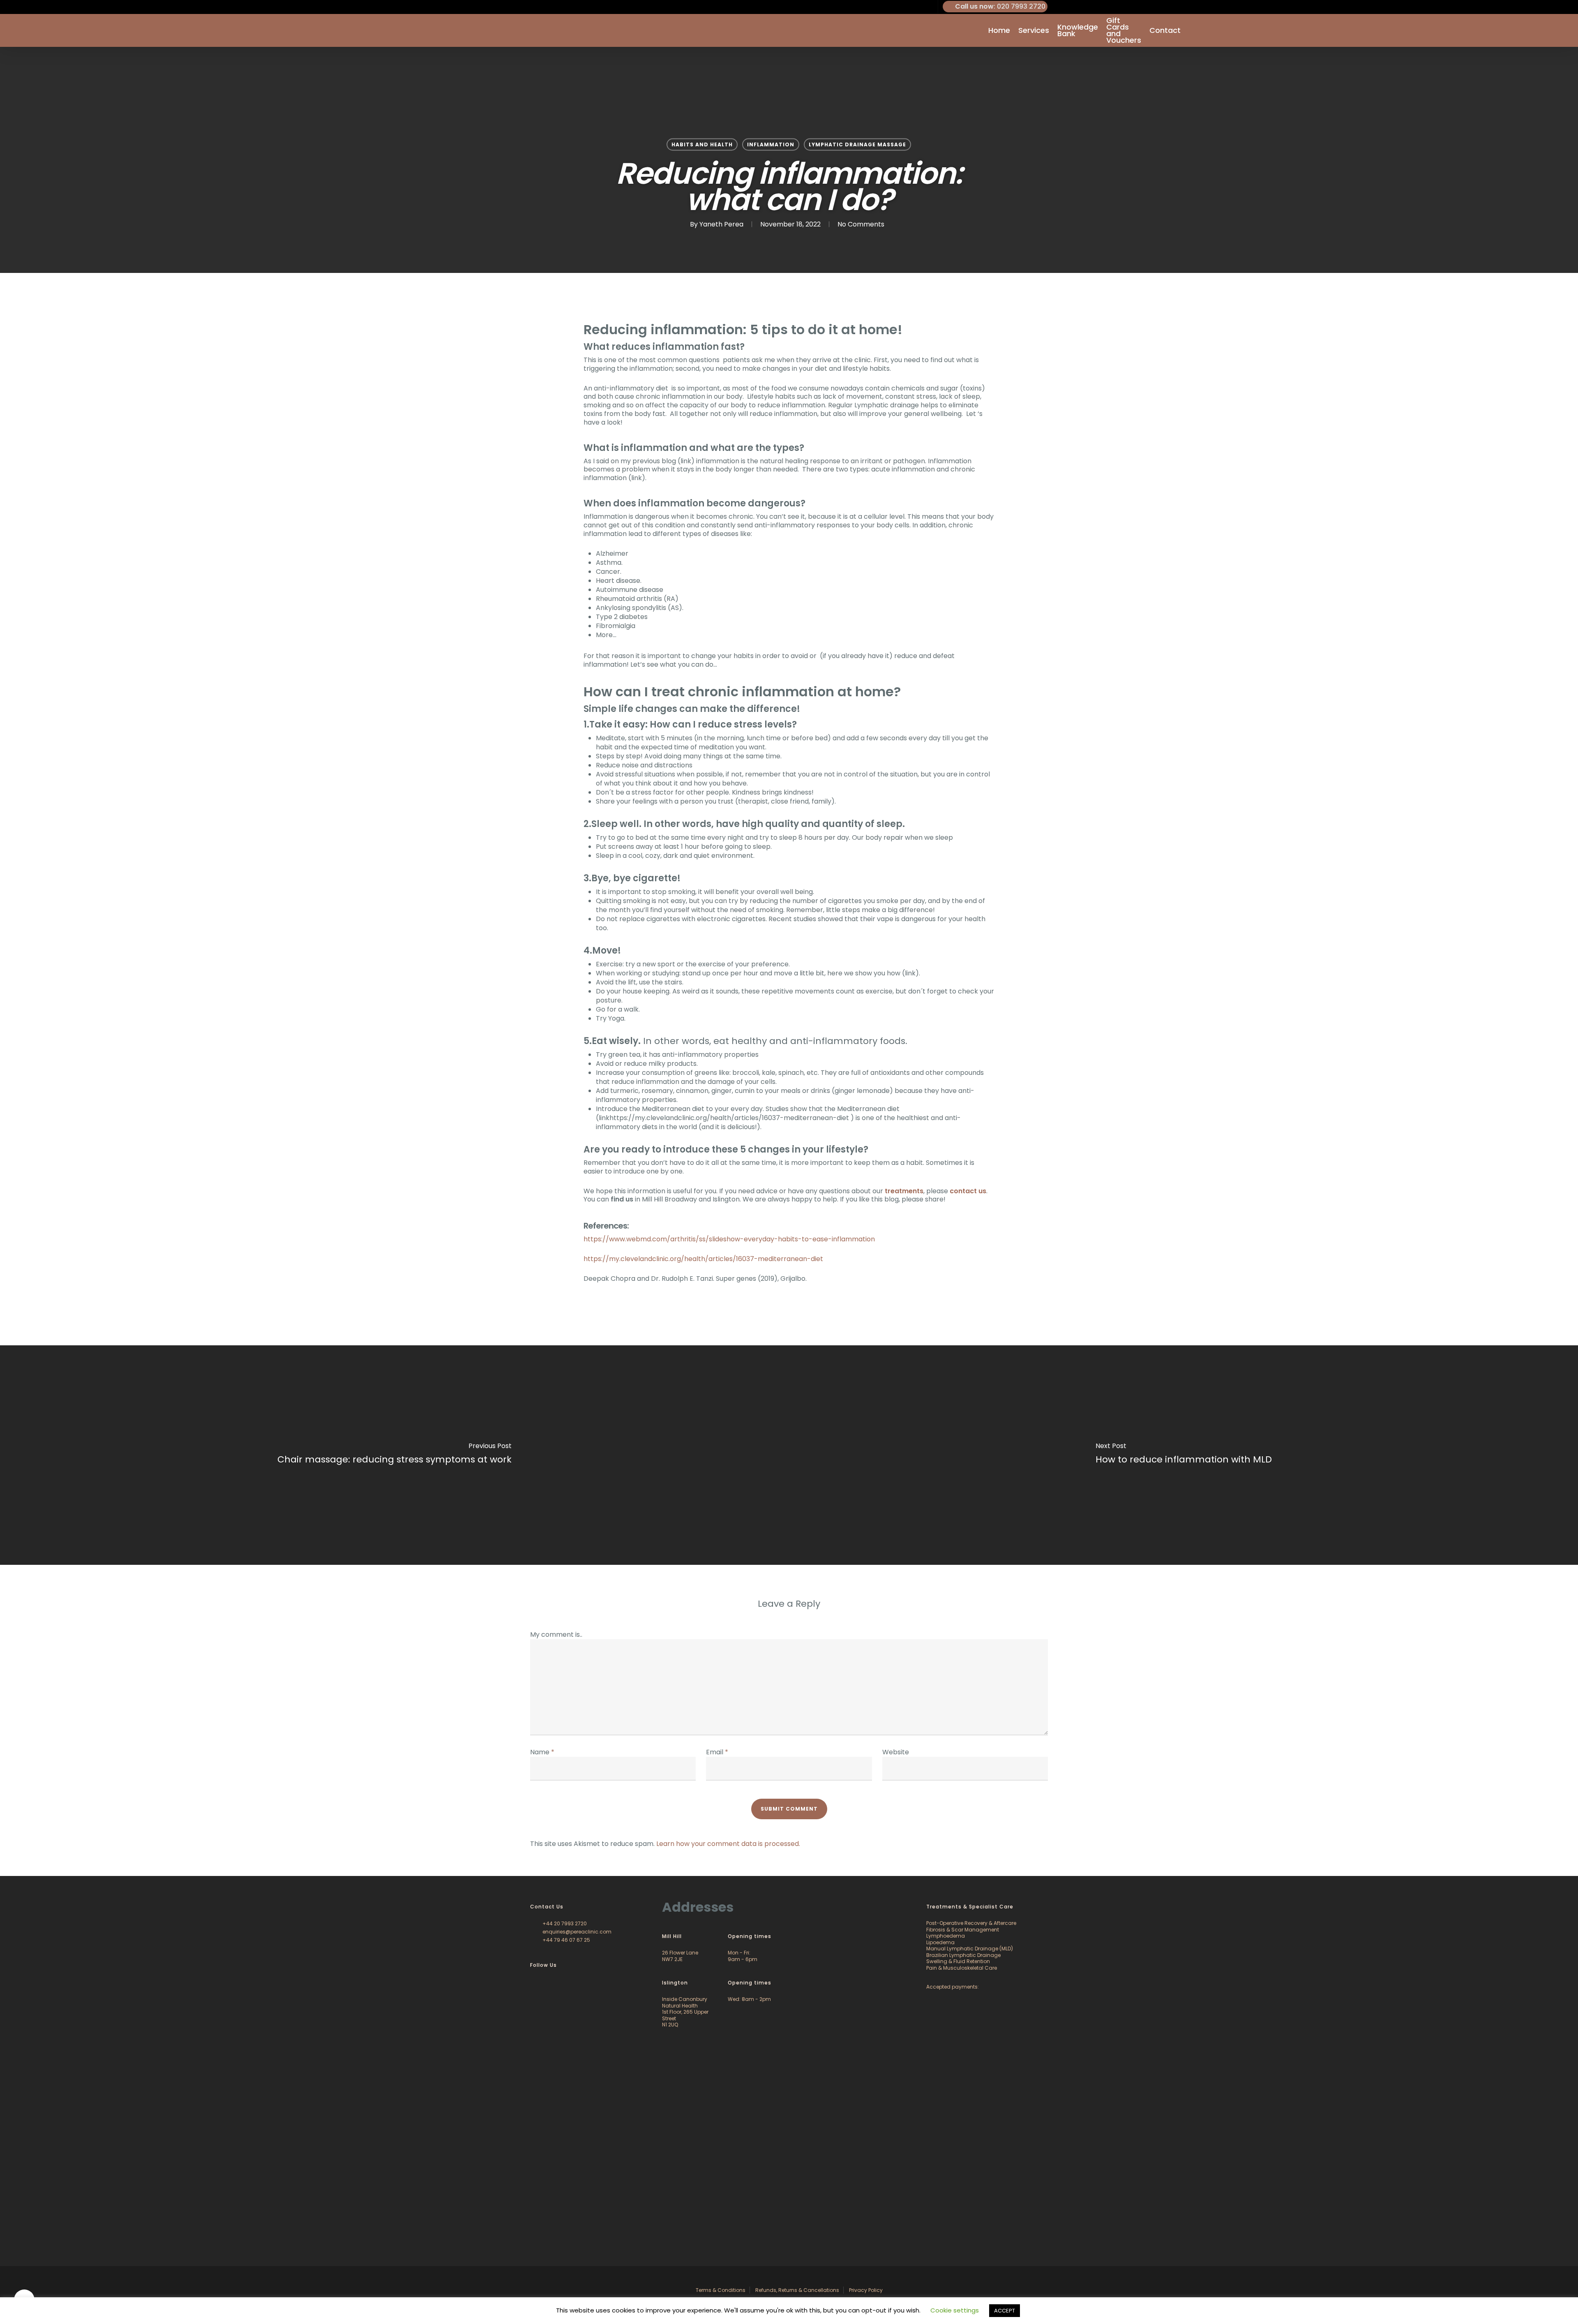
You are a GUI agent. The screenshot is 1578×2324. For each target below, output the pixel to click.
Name (542, 1752)
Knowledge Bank (1078, 30)
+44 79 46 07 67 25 (566, 1940)
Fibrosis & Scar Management (963, 1930)
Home (999, 30)
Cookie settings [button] (955, 2310)
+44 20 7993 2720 (564, 1923)
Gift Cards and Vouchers (1124, 30)
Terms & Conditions (721, 2290)
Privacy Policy (866, 2290)
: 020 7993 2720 (1000, 6)
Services (1034, 30)
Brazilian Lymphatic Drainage (963, 1955)
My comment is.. (556, 1634)
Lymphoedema (946, 1936)
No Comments (861, 224)
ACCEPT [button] (1005, 2311)
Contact (1165, 30)
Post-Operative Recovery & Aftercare (971, 1923)
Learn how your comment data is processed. (728, 1844)
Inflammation (771, 144)
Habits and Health (702, 144)
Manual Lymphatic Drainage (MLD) (970, 1949)
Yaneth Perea (721, 224)
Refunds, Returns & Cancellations (797, 2290)
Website (896, 1752)
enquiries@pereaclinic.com (576, 1932)
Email (717, 1752)
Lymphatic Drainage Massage (857, 144)
